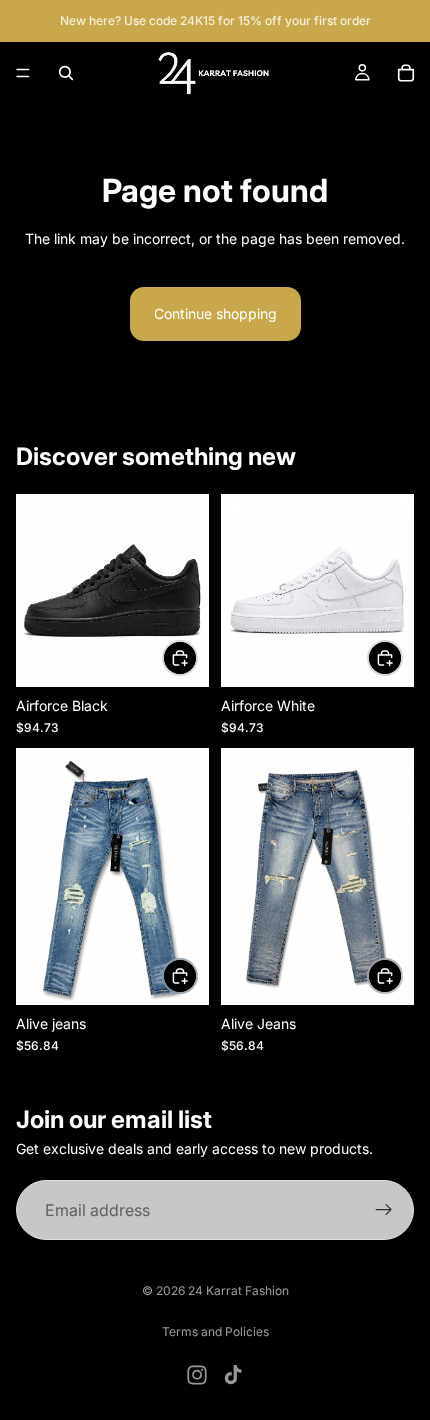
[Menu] (23, 73)
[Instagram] (197, 1375)
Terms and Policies (215, 1331)
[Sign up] (384, 1211)
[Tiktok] (233, 1375)
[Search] (66, 73)
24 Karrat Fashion (238, 1290)
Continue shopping (215, 313)
